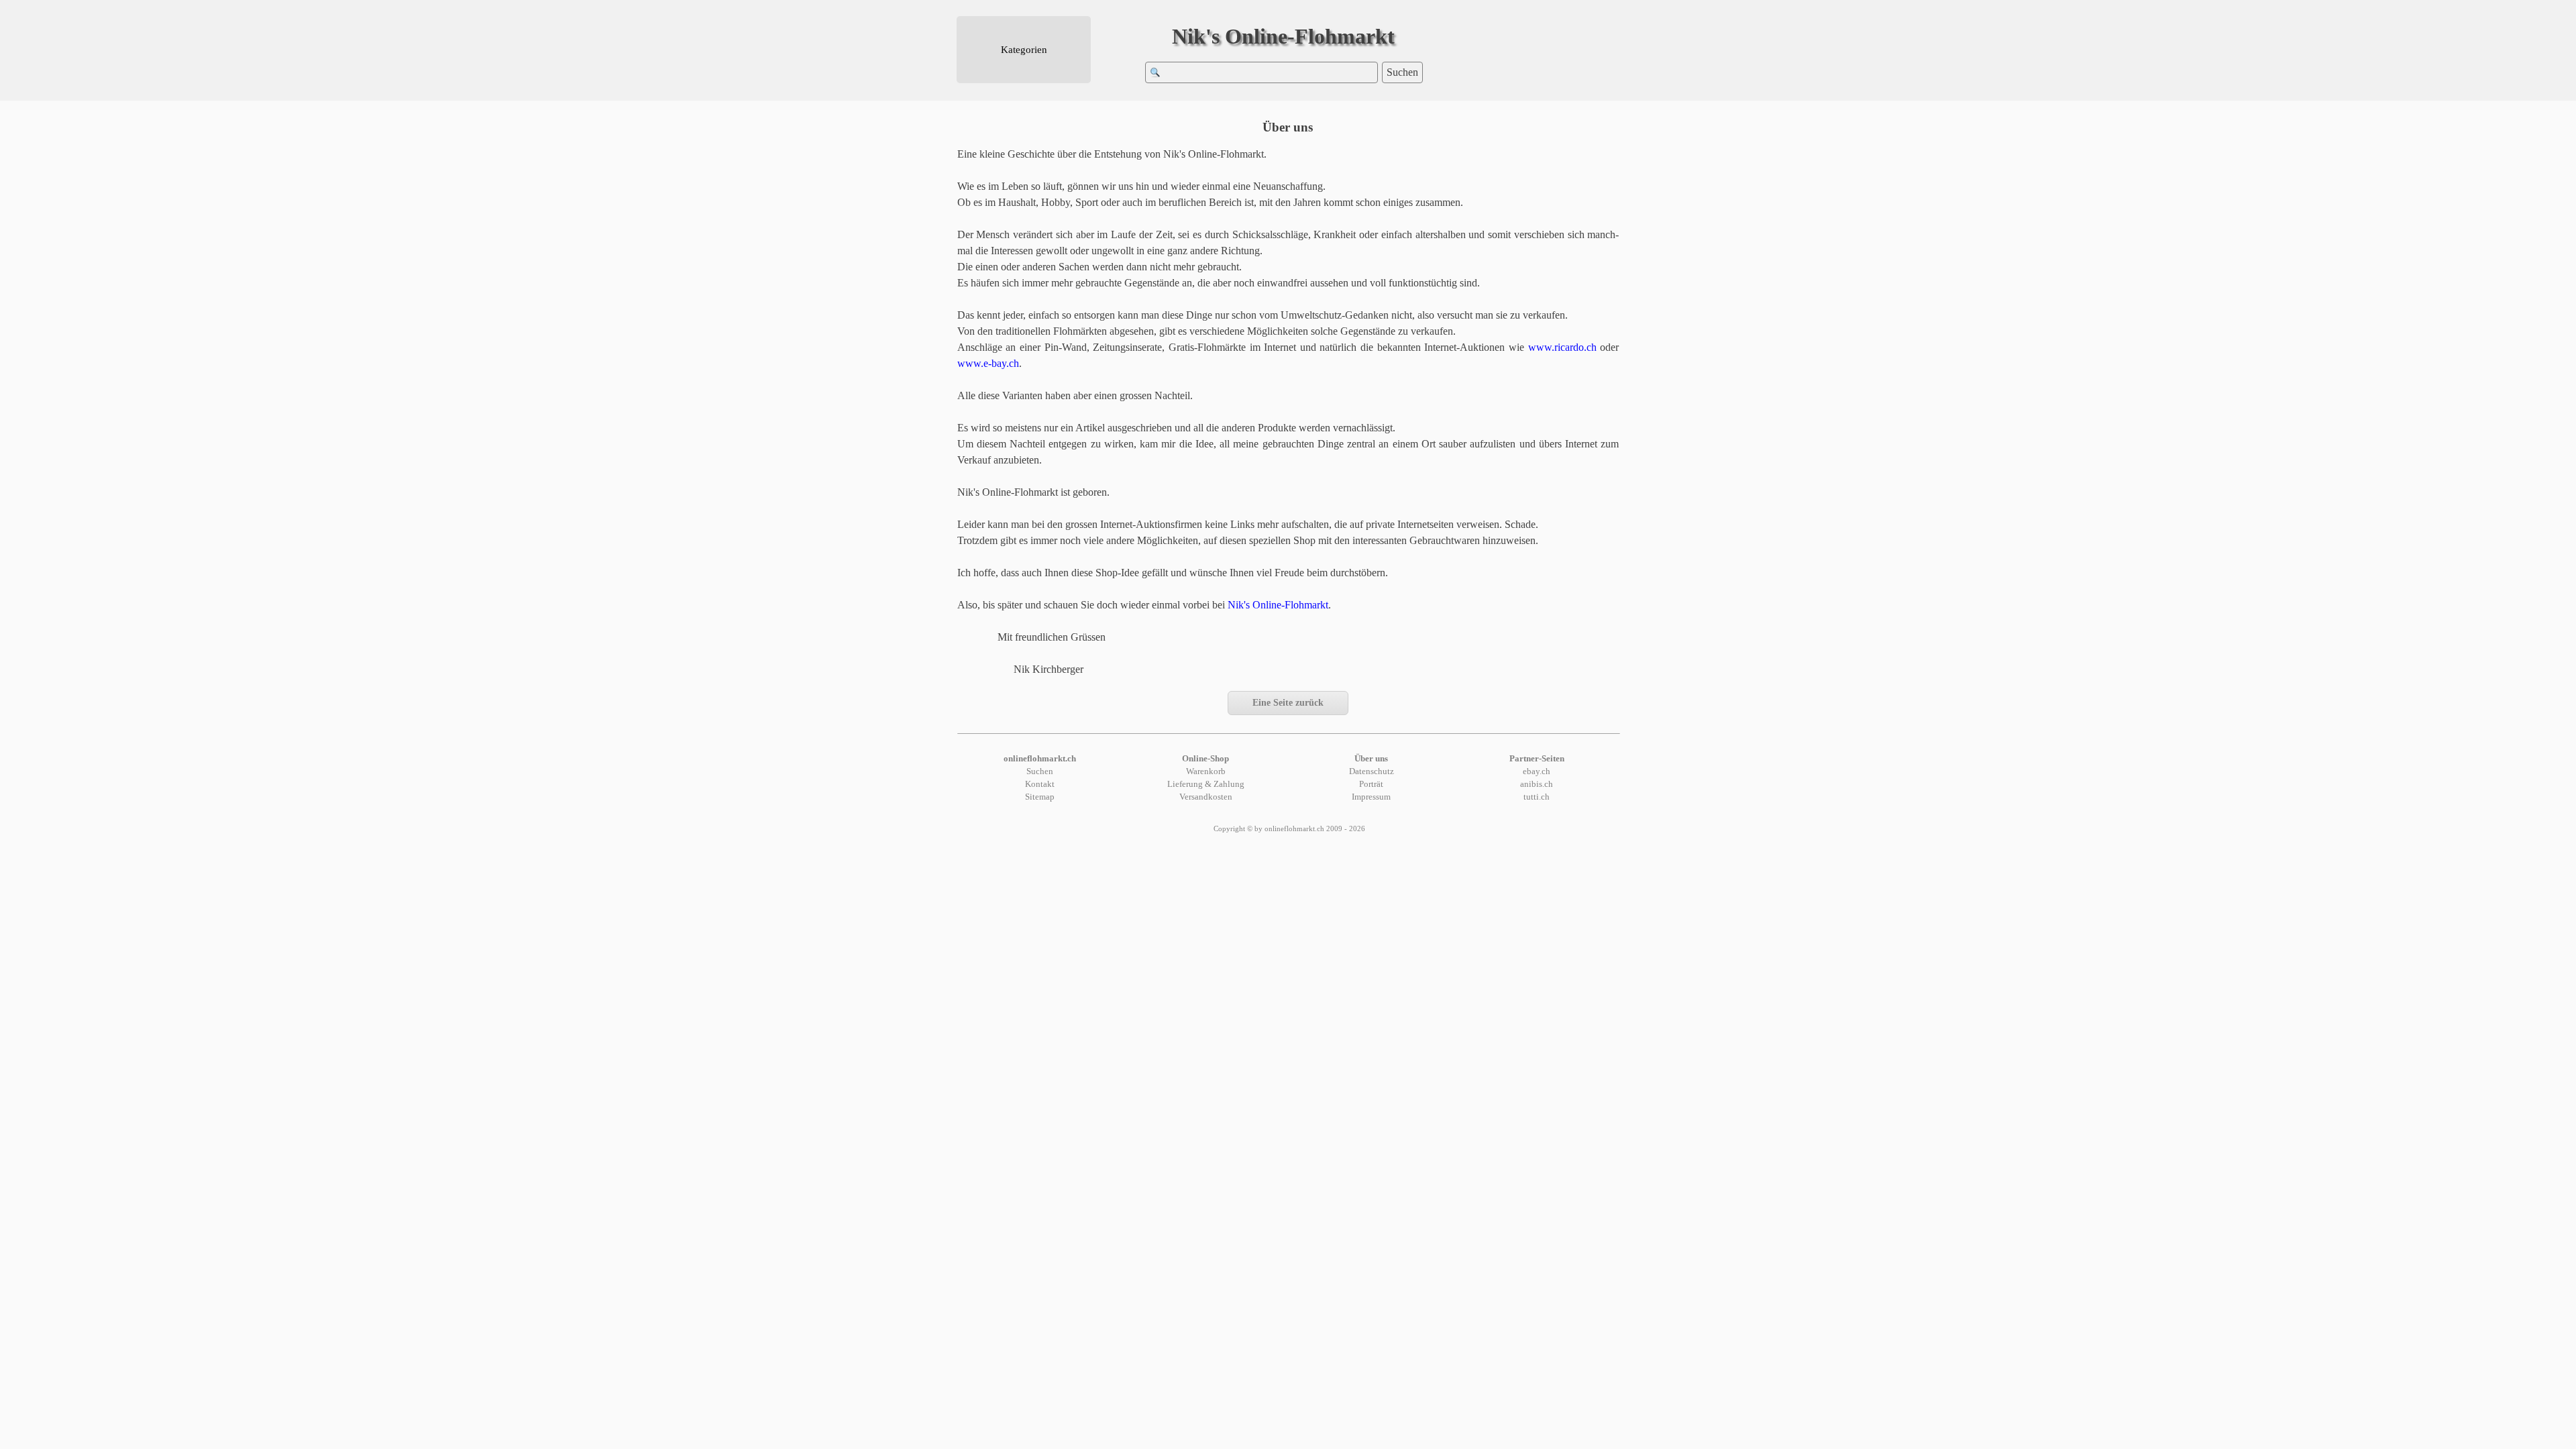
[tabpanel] (1288, 412)
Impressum (1371, 797)
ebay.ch (1537, 771)
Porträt (1371, 784)
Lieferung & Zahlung (1206, 784)
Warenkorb (1206, 771)
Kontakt (1040, 784)
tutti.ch (1537, 797)
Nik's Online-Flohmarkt (1283, 36)
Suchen (1402, 72)
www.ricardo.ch (1562, 347)
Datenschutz (1372, 771)
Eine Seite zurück (1288, 703)
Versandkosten (1206, 797)
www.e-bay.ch (988, 363)
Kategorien (1024, 50)
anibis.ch (1537, 784)
